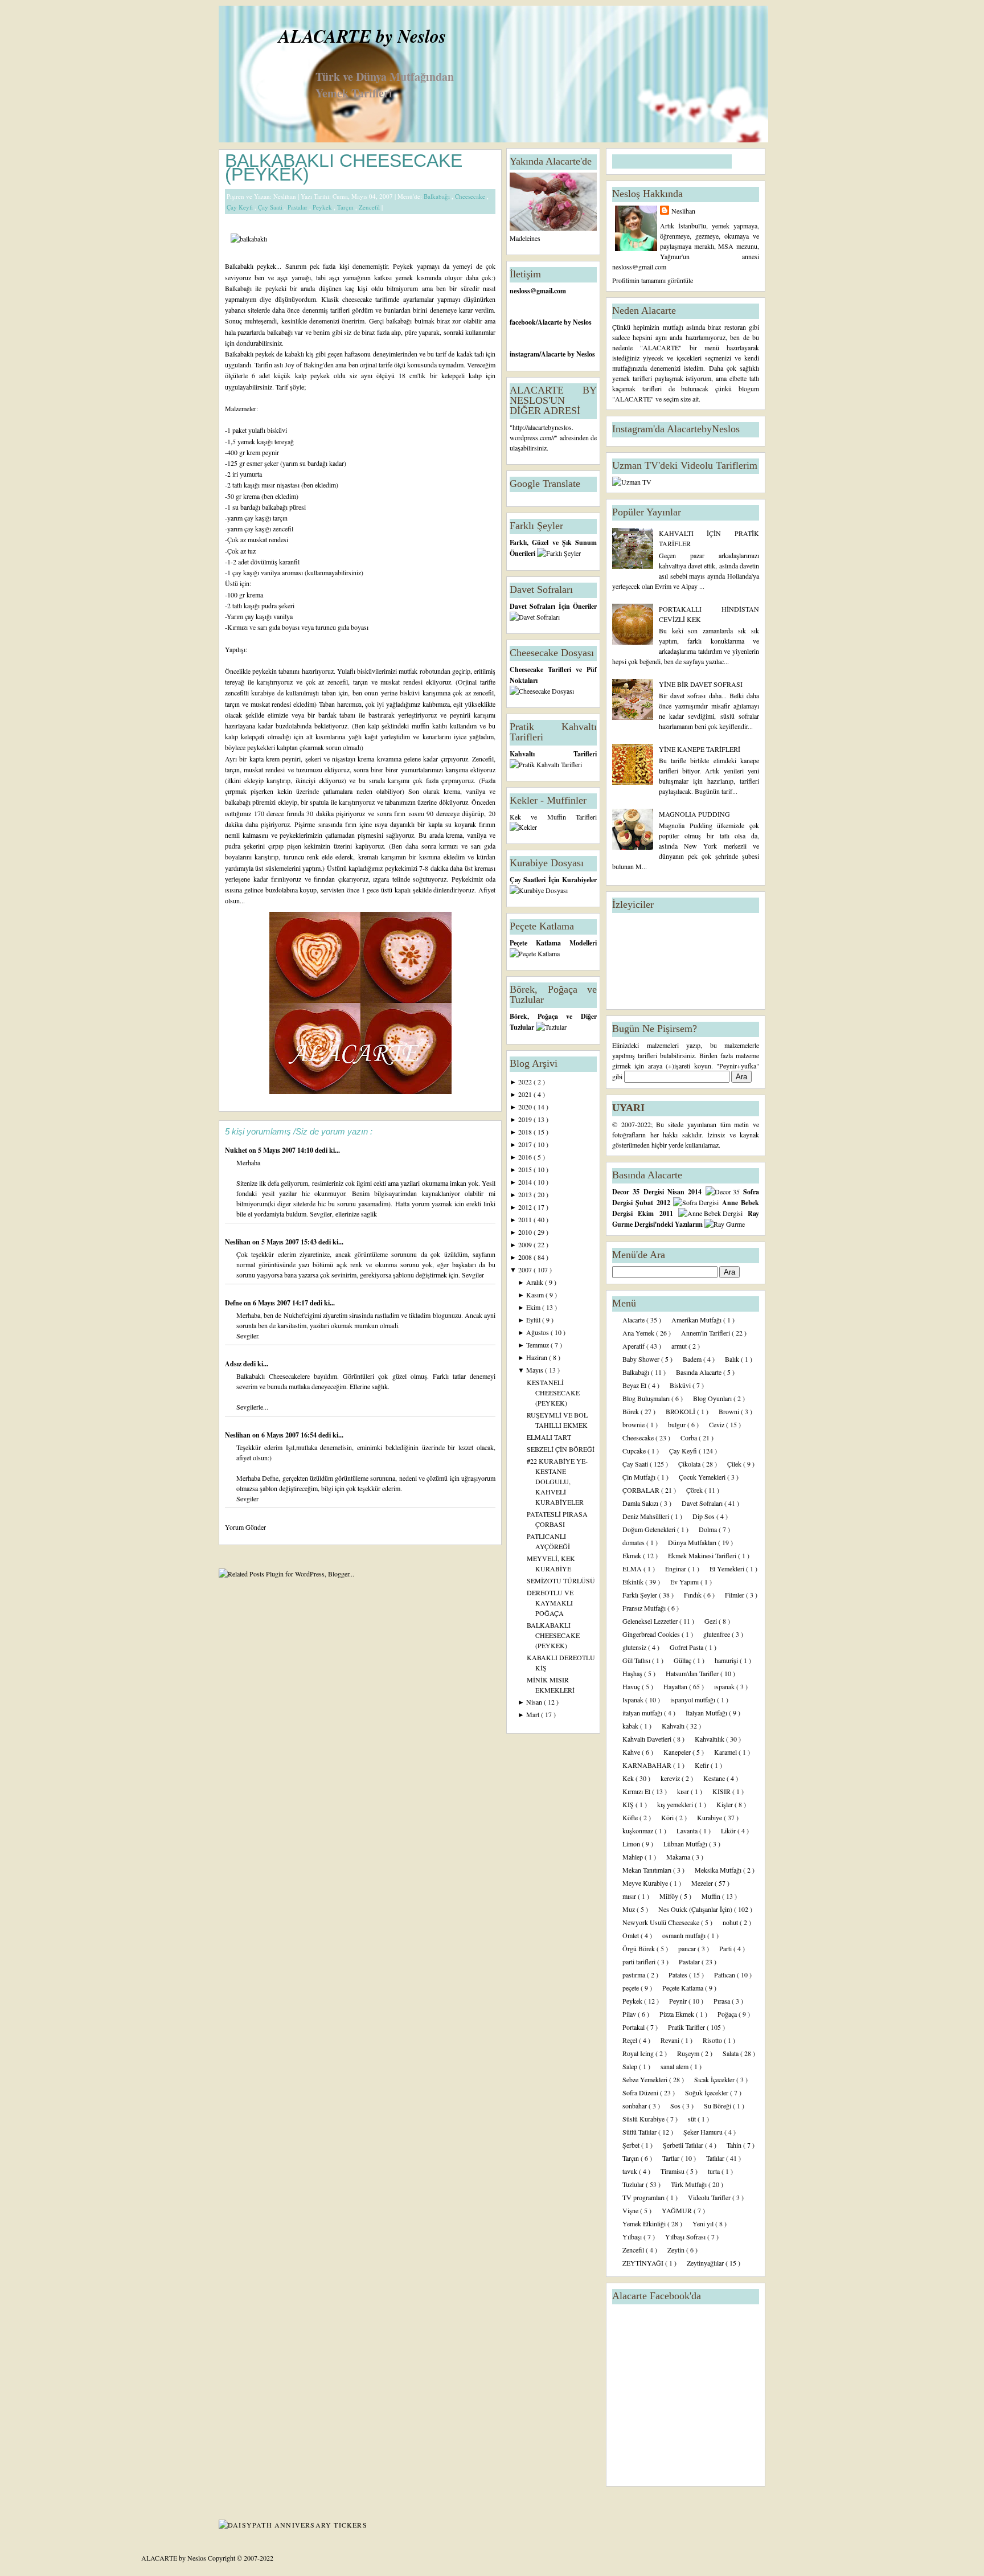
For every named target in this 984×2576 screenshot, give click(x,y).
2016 (526, 1157)
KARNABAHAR (648, 1765)
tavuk (631, 2171)
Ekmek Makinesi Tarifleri (703, 1555)
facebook (523, 322)
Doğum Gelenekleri (650, 1529)
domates (634, 1542)
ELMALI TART (549, 1437)
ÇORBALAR (642, 1490)
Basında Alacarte (700, 1372)
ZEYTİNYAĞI (644, 2263)
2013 (526, 1194)
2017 (526, 1144)
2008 (526, 1257)
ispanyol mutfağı (694, 1699)
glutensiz (635, 1647)
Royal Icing (639, 2053)
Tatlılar (716, 2158)
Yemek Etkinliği (645, 2223)
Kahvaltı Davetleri (648, 1739)
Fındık (694, 1595)
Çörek (695, 1490)
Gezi (712, 1621)
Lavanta (688, 1830)
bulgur (678, 1424)
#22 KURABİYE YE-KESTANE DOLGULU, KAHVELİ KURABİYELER (557, 1481)
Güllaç (683, 1660)
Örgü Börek (639, 1948)
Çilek (735, 1464)
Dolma (709, 1529)
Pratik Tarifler (687, 2027)
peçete (632, 1988)
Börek (632, 1411)
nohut (731, 1922)
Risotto (713, 2040)
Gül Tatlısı (637, 1660)
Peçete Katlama (684, 1988)
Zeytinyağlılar (706, 2263)
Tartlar (672, 2158)
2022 (526, 1082)
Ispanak (634, 1699)
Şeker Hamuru (704, 2132)
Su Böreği (718, 2106)
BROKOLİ (681, 1411)
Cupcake (635, 1451)
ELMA (633, 1568)
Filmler (735, 1595)
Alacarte (634, 1320)
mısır (630, 1896)
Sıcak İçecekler (715, 2079)
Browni (730, 1411)
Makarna (679, 1857)
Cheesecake (471, 196)
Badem (693, 1359)
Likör (729, 1830)
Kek (629, 1778)
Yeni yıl (704, 2223)
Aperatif (634, 1346)
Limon (632, 1844)
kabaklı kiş (300, 354)
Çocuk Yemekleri (703, 1477)
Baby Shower (642, 1359)
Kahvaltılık (710, 1739)
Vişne (631, 2210)
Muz (630, 1909)
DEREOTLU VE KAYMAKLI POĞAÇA (550, 1603)
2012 (526, 1207)
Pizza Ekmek (678, 2014)
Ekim (534, 1307)
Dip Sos (704, 1516)
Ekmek (633, 1555)
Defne (234, 1303)
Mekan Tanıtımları (648, 1870)
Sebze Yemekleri (646, 2079)
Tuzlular (634, 2184)
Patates (679, 1975)
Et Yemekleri (728, 1568)
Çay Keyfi (241, 207)
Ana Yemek (639, 1333)
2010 (526, 1232)
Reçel (631, 2040)
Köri (668, 1817)
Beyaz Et (635, 1385)
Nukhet (237, 1150)
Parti (726, 1948)
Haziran (538, 1357)
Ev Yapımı (685, 1582)
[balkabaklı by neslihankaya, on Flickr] (249, 239)
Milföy (670, 1896)
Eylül (534, 1320)
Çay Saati (271, 207)
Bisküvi (681, 1385)
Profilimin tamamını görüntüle (653, 280)
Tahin (735, 2145)
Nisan (535, 1702)
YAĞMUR (678, 2210)
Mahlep (634, 1857)
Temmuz (538, 1345)
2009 (526, 1244)
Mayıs (536, 1370)
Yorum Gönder (245, 1527)
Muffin (712, 1896)
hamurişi (727, 1660)
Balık (733, 1359)
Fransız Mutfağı (645, 1608)
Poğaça (728, 2014)
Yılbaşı (633, 2237)
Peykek (323, 207)
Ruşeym (689, 2053)
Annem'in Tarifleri (706, 1333)
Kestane (715, 1778)
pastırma (635, 1975)
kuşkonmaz (639, 1830)
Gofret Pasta (687, 1647)
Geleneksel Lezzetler (651, 1621)
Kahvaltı (674, 1726)
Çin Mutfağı (640, 1477)
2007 (526, 1269)
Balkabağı (438, 196)
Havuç (632, 1686)
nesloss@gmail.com (538, 291)
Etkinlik (634, 1582)
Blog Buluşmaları (647, 1398)
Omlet (632, 1935)
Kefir (703, 1765)
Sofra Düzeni (641, 2092)
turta (715, 2171)
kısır (684, 1791)
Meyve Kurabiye (646, 1883)
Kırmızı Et (637, 1791)
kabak (631, 1726)
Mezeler (703, 1883)
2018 (526, 1132)
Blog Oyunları (713, 1398)
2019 (526, 1119)
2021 (526, 1094)
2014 (526, 1182)
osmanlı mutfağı (685, 1935)
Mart (534, 1714)
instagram (524, 354)
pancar (688, 1948)
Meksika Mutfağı (719, 1870)
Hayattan (676, 1686)
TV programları (644, 2197)
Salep (631, 2066)
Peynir (679, 2001)
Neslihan (239, 1242)
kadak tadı (471, 354)
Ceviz (717, 1424)
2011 (526, 1219)
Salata (731, 2053)
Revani (671, 2040)
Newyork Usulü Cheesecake (662, 1922)
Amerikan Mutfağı (697, 1320)
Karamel (726, 1752)
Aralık (536, 1282)
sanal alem (675, 2066)
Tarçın (346, 207)
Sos (676, 2106)
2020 (526, 1107)
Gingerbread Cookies (652, 1634)
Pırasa (723, 2001)
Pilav (630, 2014)
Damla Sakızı (641, 1503)
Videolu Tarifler (710, 2197)
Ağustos (538, 1332)
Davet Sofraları (703, 1503)
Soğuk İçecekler (708, 2092)
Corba (690, 1438)
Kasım (536, 1295)
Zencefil (370, 207)
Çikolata (690, 1464)
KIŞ (629, 1804)
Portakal (634, 2027)
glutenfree (717, 1634)
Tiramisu (673, 2171)
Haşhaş (633, 1673)
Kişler (725, 1804)
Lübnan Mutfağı (686, 1844)
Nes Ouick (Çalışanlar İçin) (696, 1909)
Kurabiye (710, 1817)
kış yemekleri (676, 1804)
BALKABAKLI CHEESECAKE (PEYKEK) (344, 167)
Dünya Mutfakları (693, 1542)
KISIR (722, 1791)
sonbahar (635, 2106)
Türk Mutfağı (690, 2184)
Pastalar (298, 207)
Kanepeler (678, 1752)
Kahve (632, 1752)
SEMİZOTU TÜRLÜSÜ (561, 1580)
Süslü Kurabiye (644, 2119)
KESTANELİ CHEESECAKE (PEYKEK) (553, 1393)
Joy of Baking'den (310, 365)
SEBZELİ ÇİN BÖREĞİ (561, 1449)
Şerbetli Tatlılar (684, 2145)
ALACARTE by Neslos (362, 36)
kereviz (671, 1778)
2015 (526, 1169)
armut (680, 1346)
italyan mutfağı (643, 1713)
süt (693, 2119)
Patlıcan (725, 1975)
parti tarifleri (640, 1961)
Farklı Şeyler (641, 1595)
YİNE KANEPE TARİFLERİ (700, 749)
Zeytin (677, 2250)
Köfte (631, 1817)
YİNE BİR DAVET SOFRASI (701, 684)
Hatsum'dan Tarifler (693, 1673)
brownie (634, 1424)
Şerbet (632, 2145)
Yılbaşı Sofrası (686, 2237)
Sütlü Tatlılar (640, 2132)
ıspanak (725, 1686)
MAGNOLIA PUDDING (694, 814)
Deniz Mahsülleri (647, 1516)
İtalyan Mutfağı (707, 1713)
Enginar (676, 1568)
